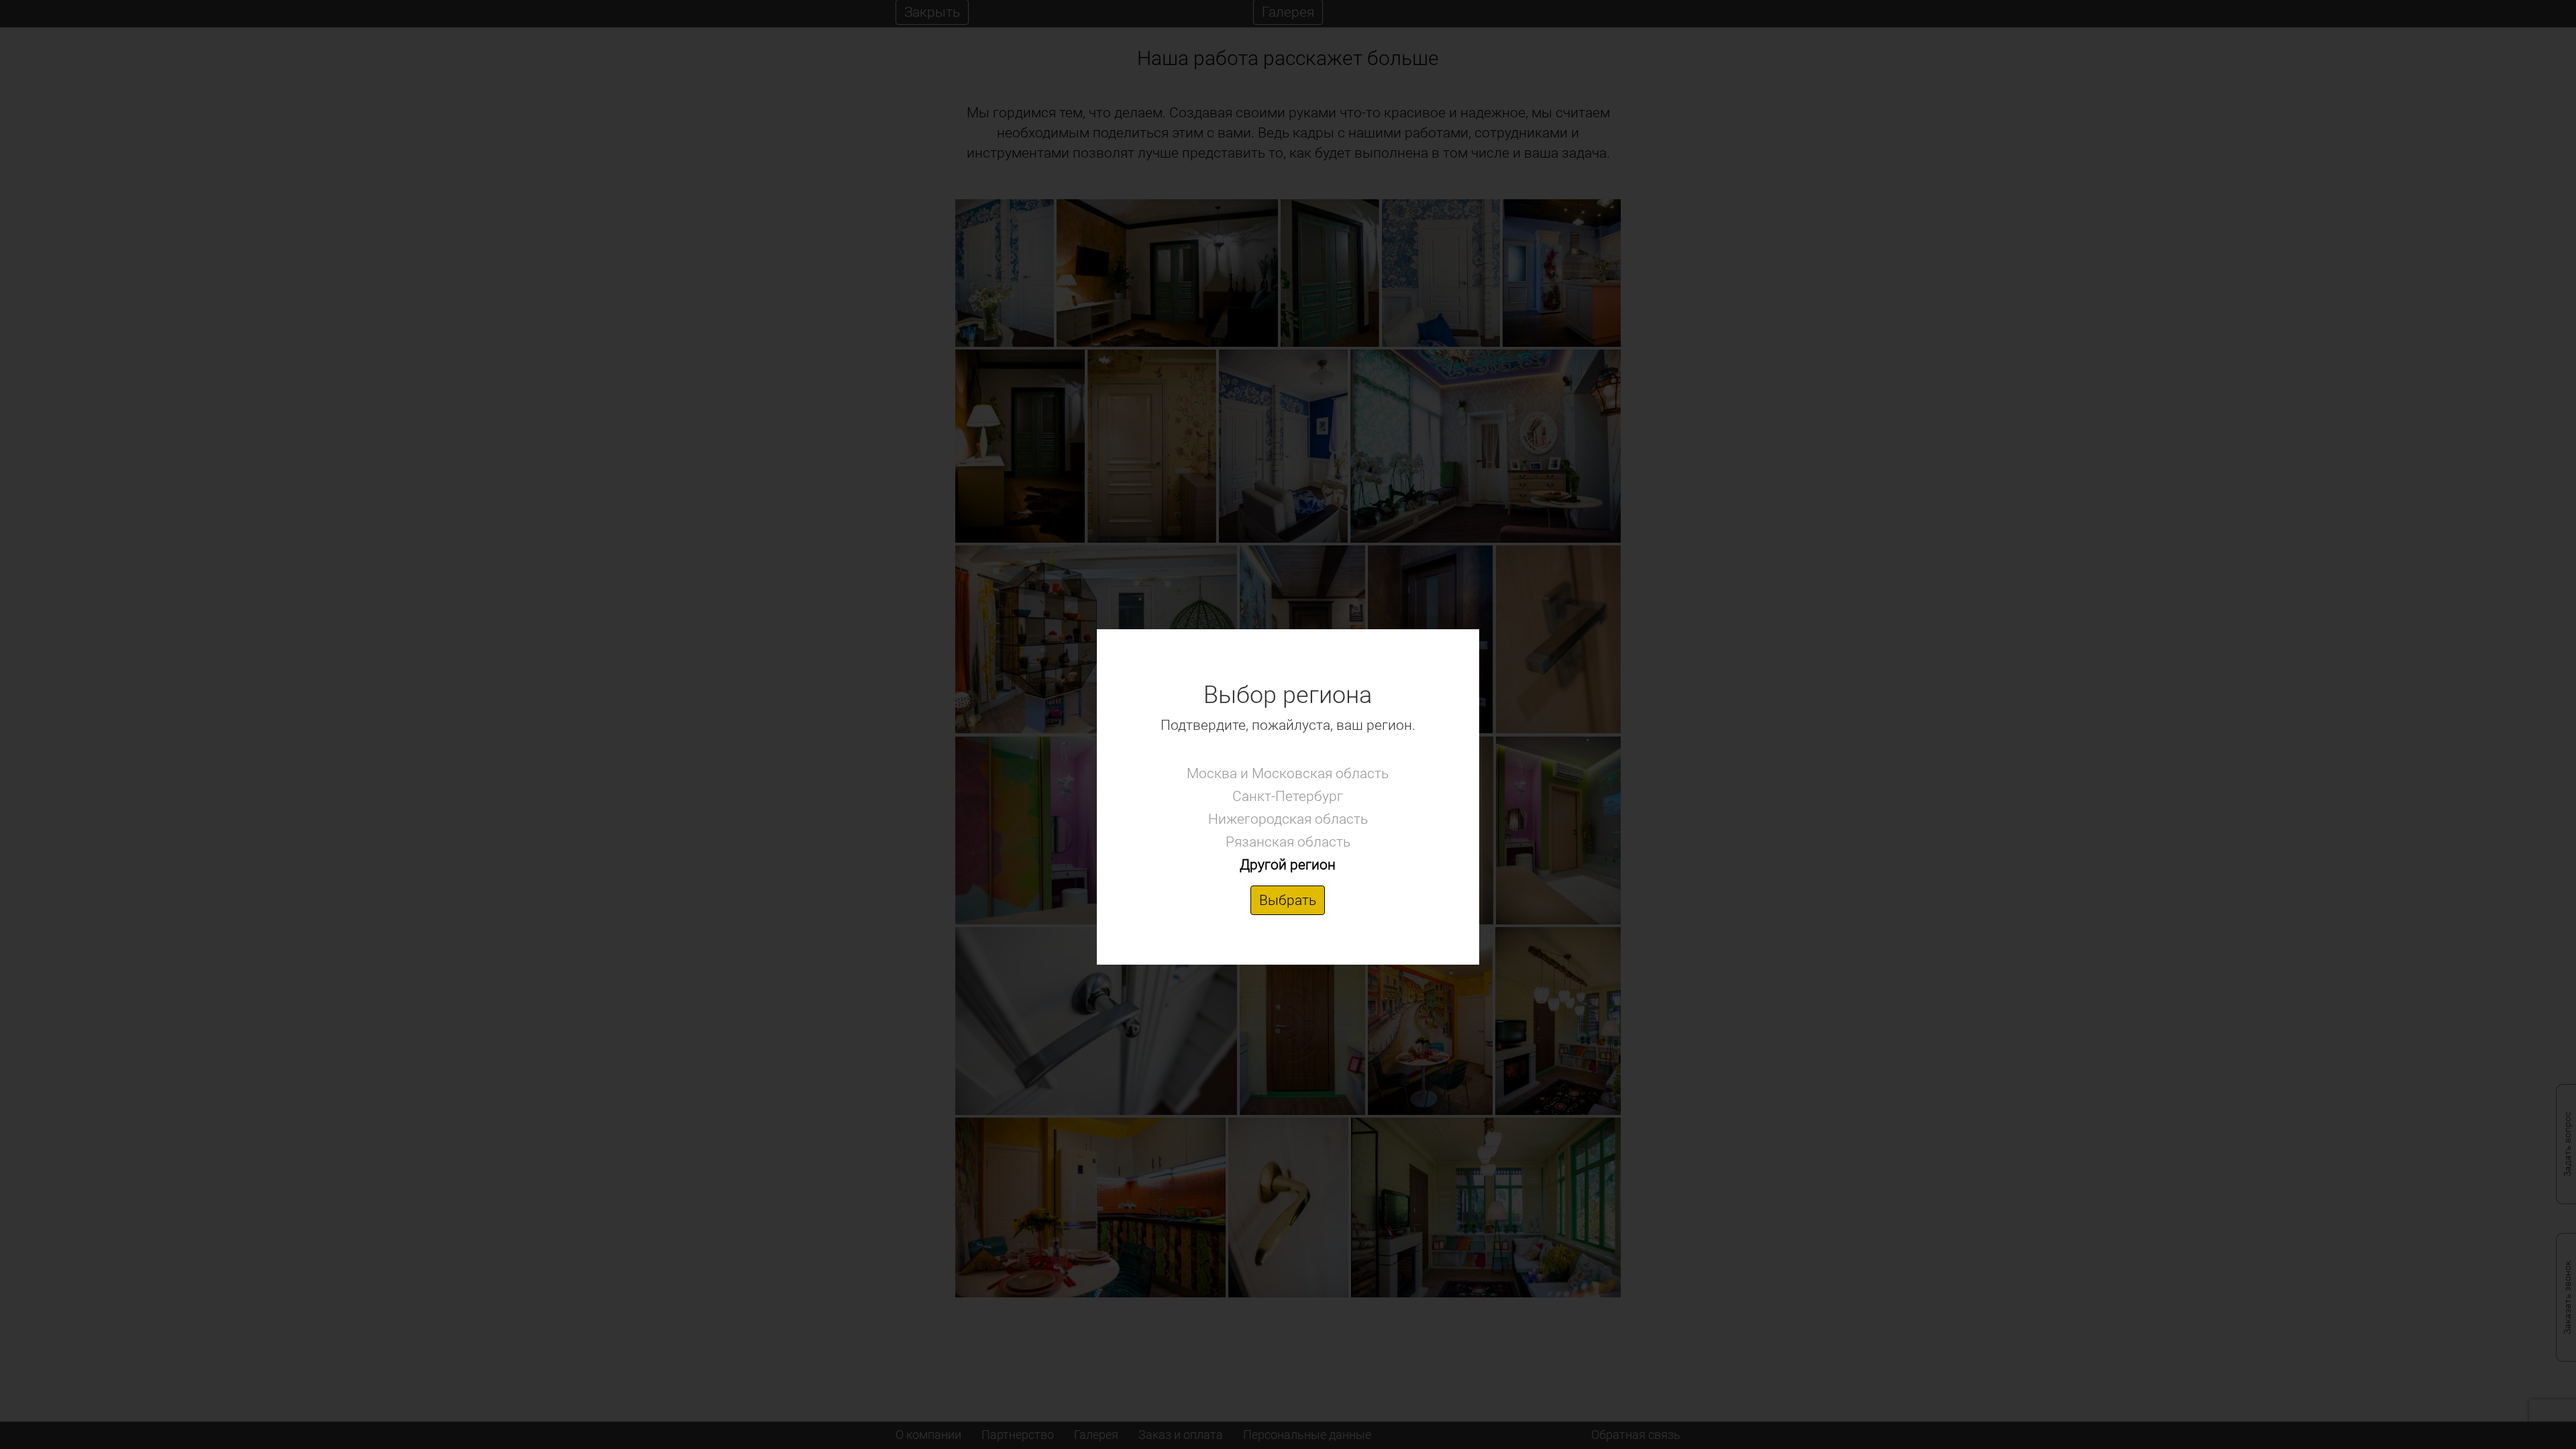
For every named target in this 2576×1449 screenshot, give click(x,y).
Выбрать (1288, 900)
